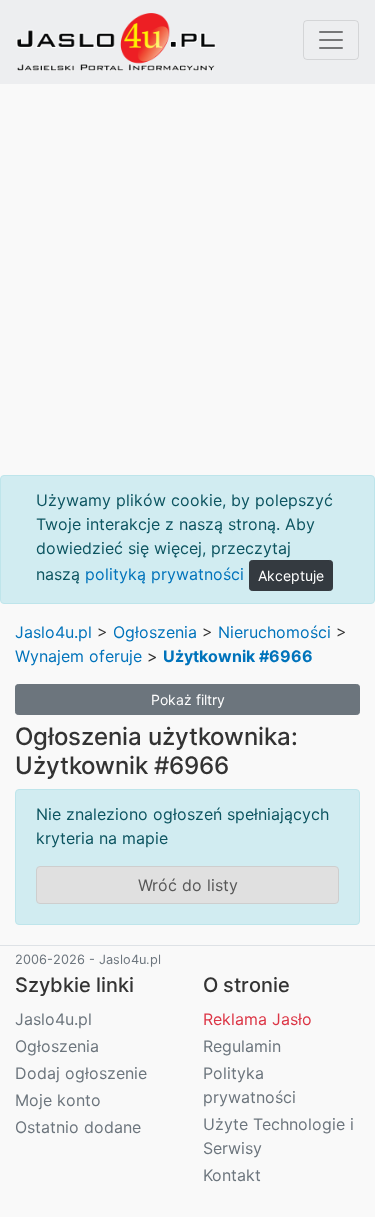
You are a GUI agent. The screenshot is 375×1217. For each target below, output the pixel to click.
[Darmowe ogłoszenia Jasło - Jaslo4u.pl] (116, 42)
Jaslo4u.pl (53, 632)
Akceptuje (291, 575)
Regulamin (242, 1046)
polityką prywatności (164, 574)
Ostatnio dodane (78, 1127)
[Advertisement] (187, 279)
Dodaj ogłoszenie (81, 1073)
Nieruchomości (274, 632)
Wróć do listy (188, 885)
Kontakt (232, 1175)
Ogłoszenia (155, 632)
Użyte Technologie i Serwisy (278, 1136)
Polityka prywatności (249, 1085)
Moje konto (58, 1100)
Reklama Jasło (257, 1019)
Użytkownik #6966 (238, 656)
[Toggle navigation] (331, 40)
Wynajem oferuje (78, 656)
